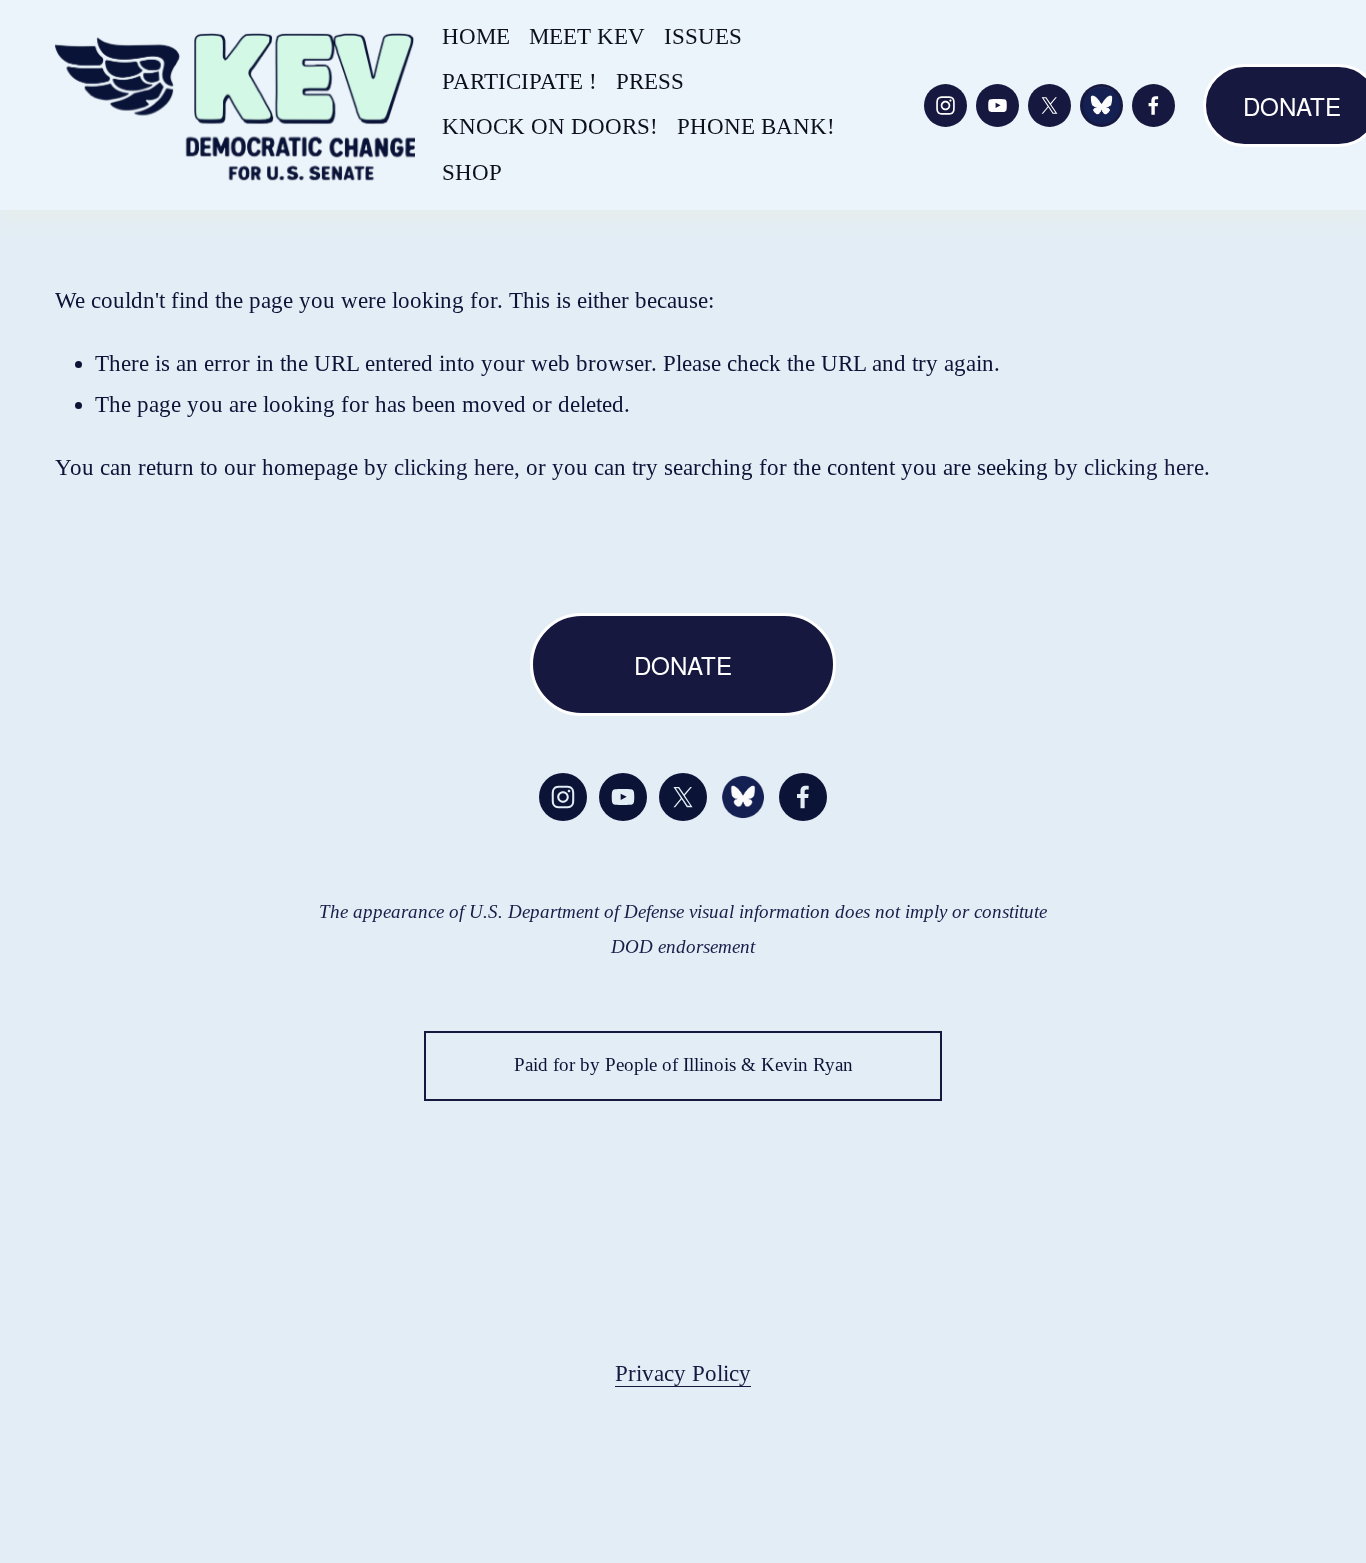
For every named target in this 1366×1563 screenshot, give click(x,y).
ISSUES (703, 36)
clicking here (454, 467)
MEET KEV (587, 36)
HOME (476, 36)
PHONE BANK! (756, 126)
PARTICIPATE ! (519, 81)
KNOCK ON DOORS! (550, 126)
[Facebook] (1153, 105)
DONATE (683, 664)
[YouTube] (997, 105)
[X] (1049, 105)
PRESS (650, 81)
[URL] (1101, 105)
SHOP (472, 172)
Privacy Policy (683, 1373)
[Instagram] (945, 105)
